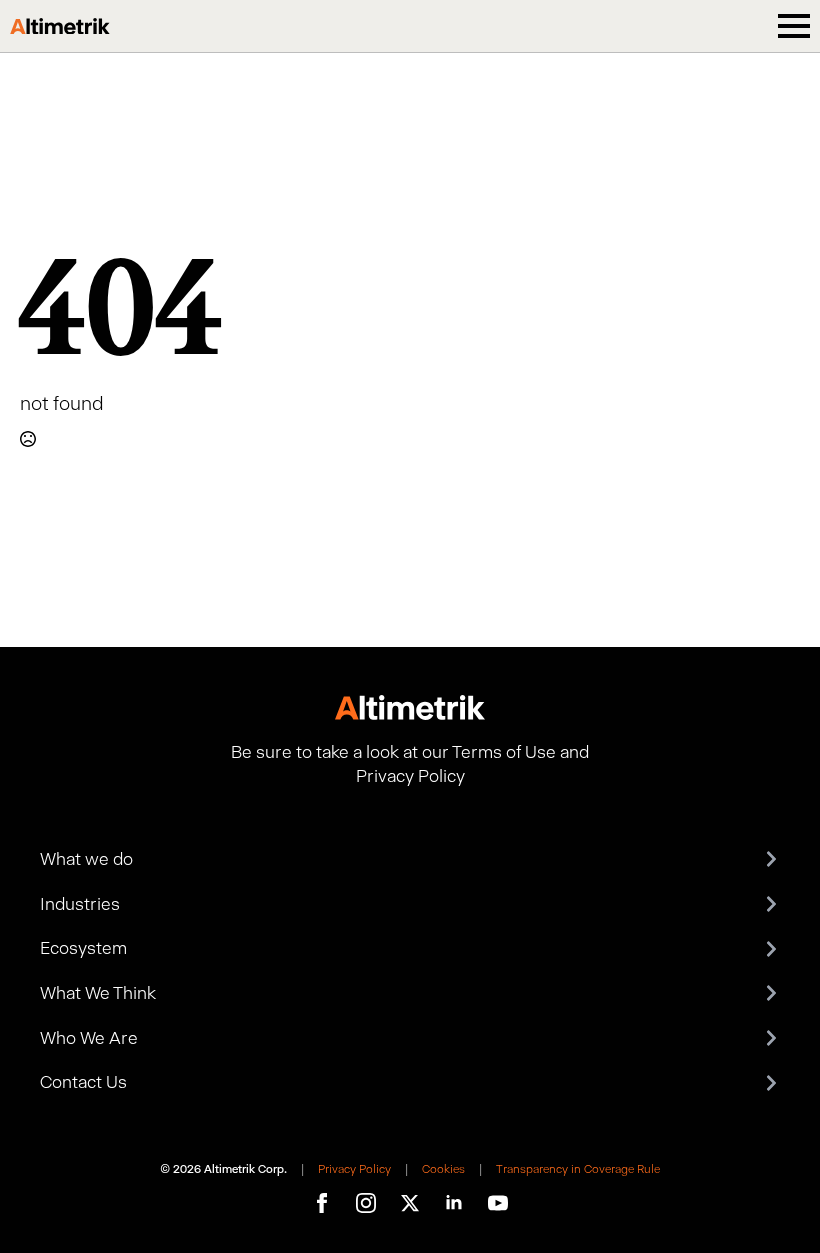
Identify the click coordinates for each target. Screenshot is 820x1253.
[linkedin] (454, 1203)
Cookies (443, 1169)
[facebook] (322, 1203)
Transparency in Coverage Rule (578, 1169)
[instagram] (366, 1203)
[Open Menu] (794, 26)
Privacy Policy (354, 1169)
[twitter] (410, 1203)
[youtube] (498, 1203)
